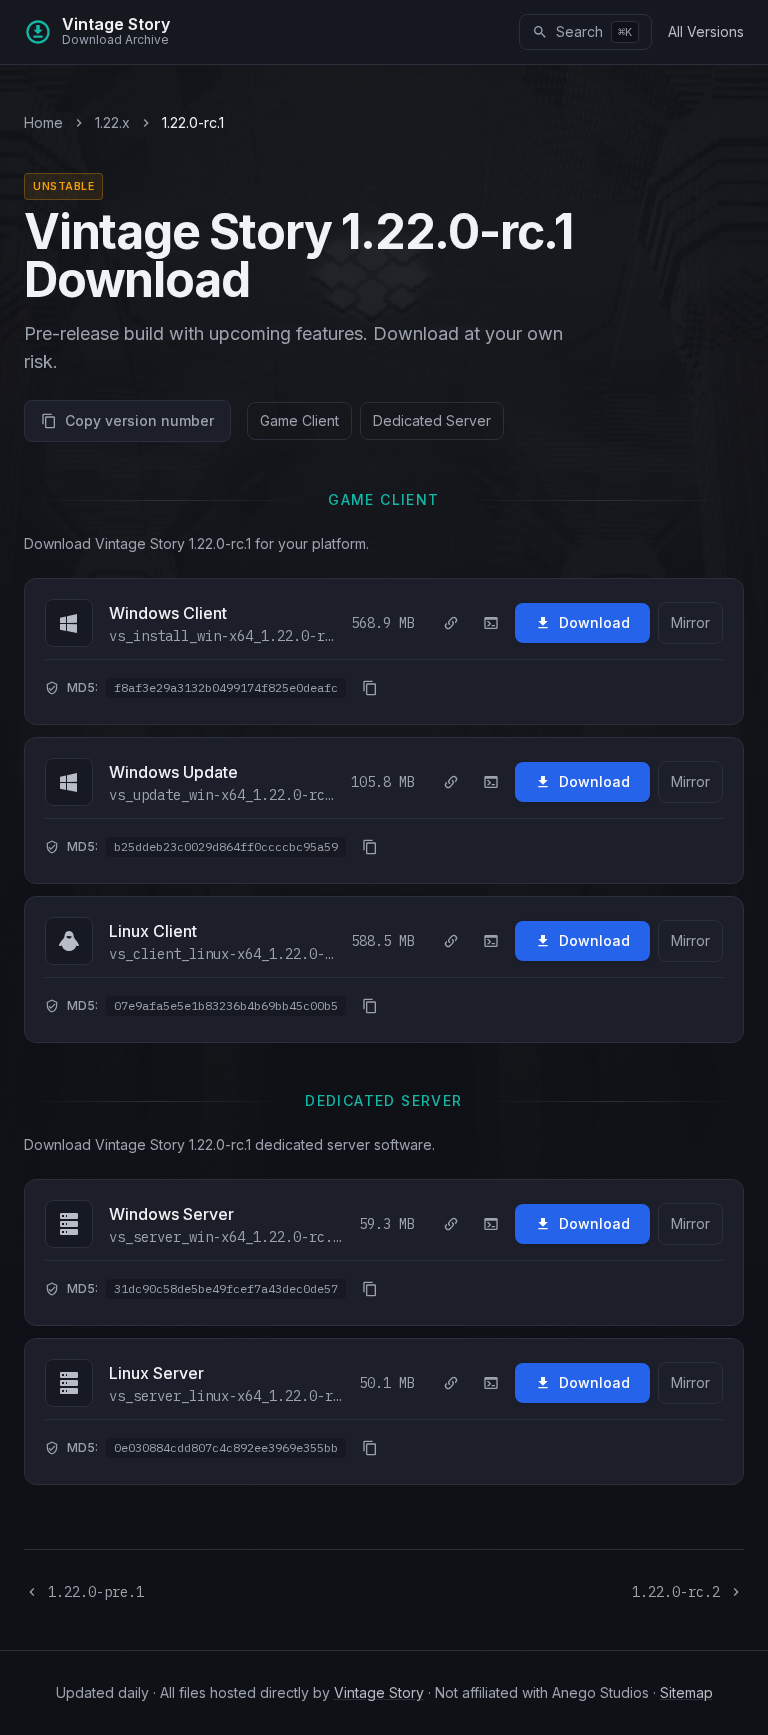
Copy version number (139, 420)
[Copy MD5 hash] (370, 688)
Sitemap (686, 1692)
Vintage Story (379, 1692)
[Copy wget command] (491, 623)
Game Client (299, 420)
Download (594, 622)
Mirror (690, 622)
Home (43, 122)
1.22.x (112, 122)
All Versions (706, 31)
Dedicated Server (432, 420)
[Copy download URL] (451, 623)
